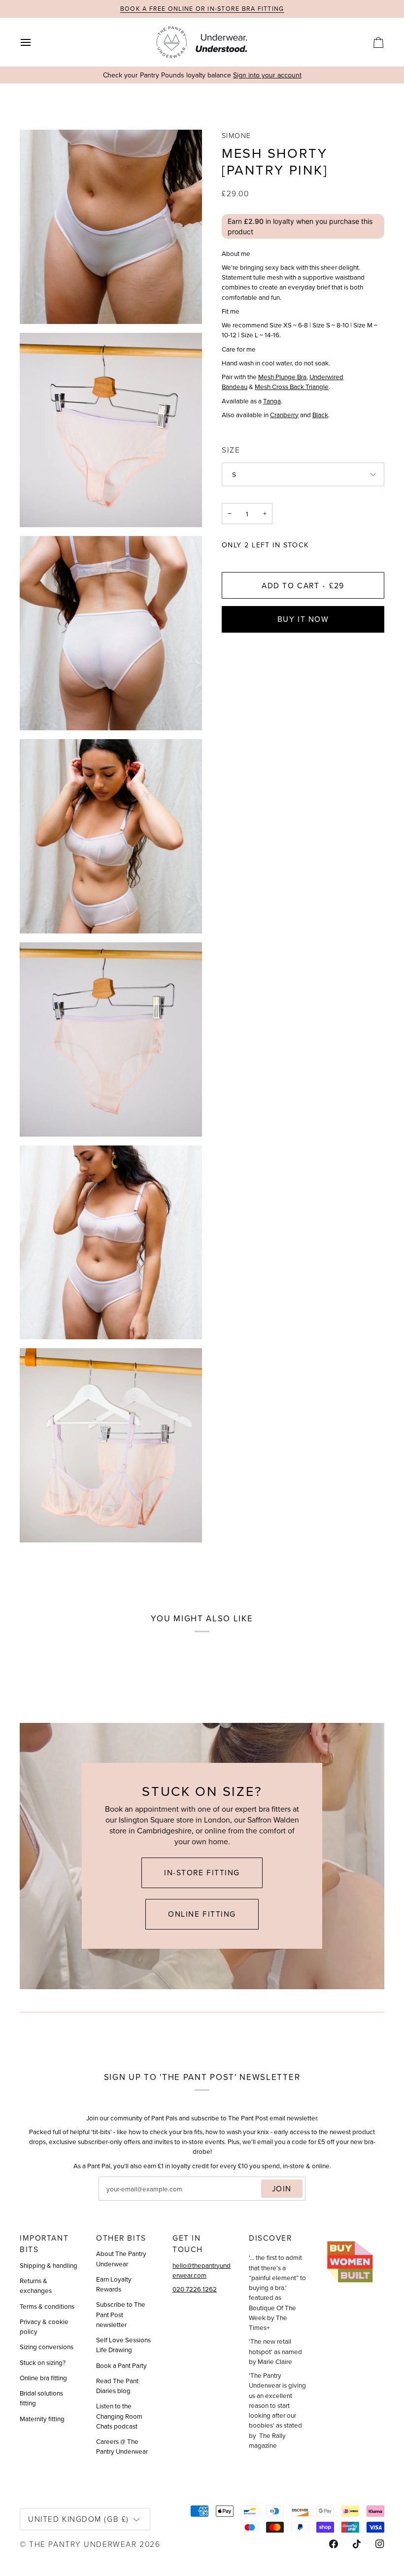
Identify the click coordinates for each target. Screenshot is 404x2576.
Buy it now (303, 619)
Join (282, 2188)
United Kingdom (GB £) (79, 2519)
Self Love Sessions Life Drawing (123, 2344)
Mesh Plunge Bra (282, 376)
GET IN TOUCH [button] (188, 2243)
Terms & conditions (47, 2306)
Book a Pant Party (121, 2365)
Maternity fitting (42, 2418)
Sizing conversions (47, 2346)
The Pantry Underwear (83, 2544)
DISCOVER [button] (270, 2238)
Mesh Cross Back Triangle (292, 386)
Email (116, 2200)
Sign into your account (267, 75)
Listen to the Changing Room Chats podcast (119, 2416)
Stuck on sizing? (43, 2362)
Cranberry (284, 414)
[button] (355, 2235)
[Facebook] (334, 2544)
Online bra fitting (43, 2378)
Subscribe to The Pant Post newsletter (121, 2314)
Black (320, 414)
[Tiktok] (357, 2544)
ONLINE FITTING (202, 1914)
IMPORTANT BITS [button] (44, 2243)
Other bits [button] (121, 2238)
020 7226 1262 (195, 2289)
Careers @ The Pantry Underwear (122, 2446)
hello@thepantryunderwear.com (202, 2270)
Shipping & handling (49, 2265)
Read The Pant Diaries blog (117, 2385)
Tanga (272, 401)
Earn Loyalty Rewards (114, 2284)
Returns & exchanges (36, 2285)
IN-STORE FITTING (202, 1872)
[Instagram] (380, 2544)
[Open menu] (34, 42)
